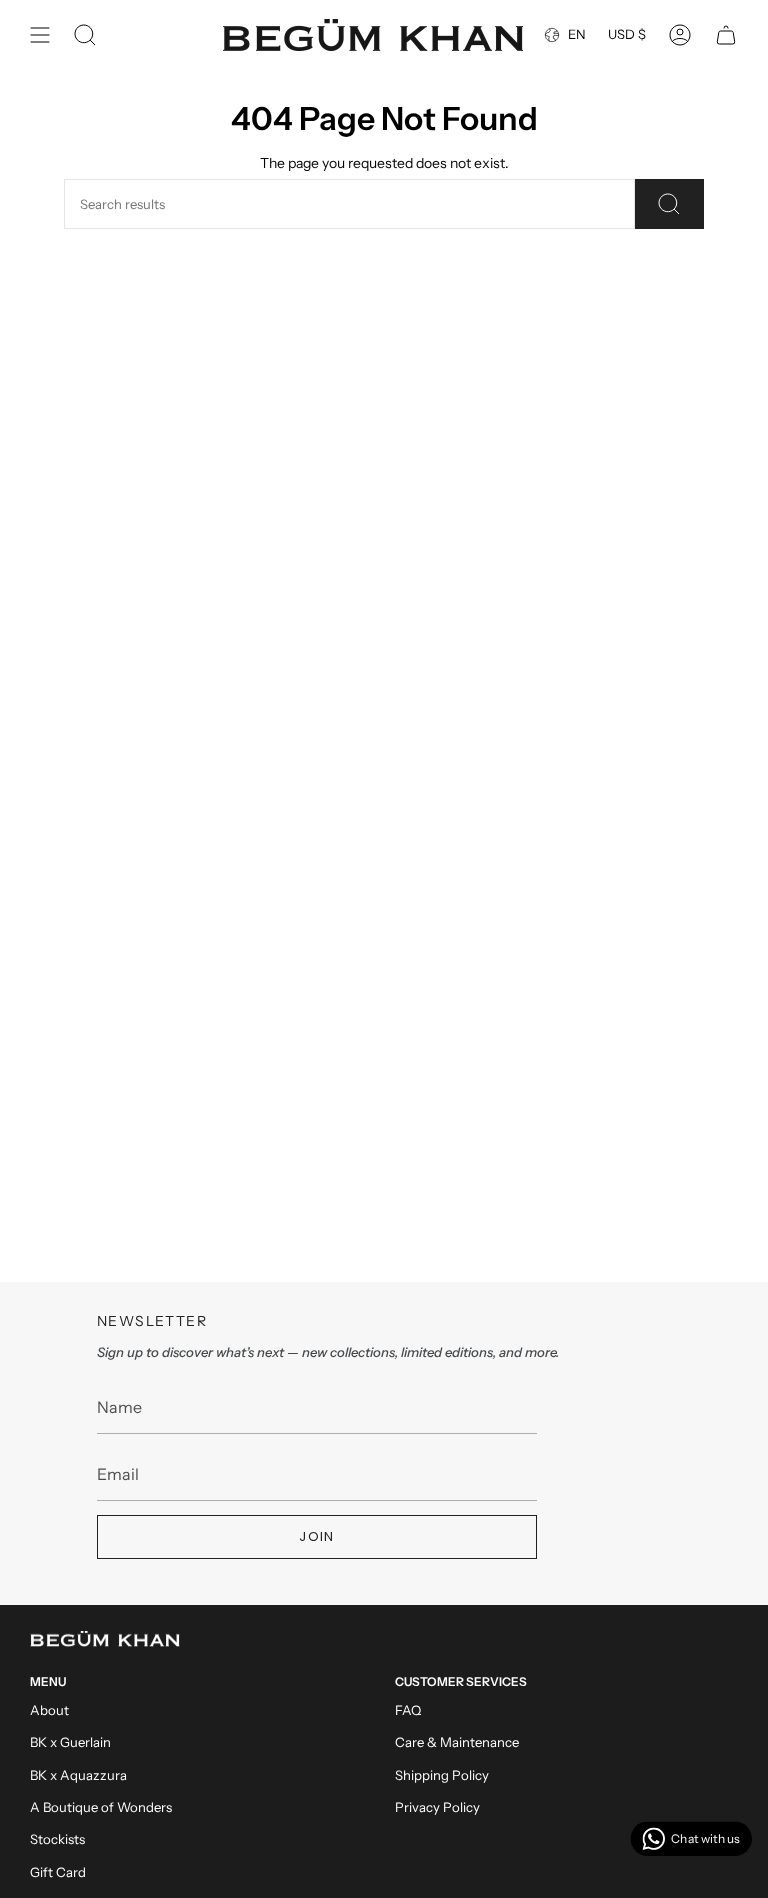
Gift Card (58, 1872)
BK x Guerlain (70, 1742)
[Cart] (726, 35)
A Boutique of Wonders (101, 1807)
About (49, 1710)
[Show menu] (40, 35)
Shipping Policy (442, 1775)
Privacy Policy (437, 1807)
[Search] (669, 204)
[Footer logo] (105, 1639)
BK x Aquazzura (78, 1775)
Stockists (57, 1839)
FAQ (408, 1710)
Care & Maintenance (457, 1742)
